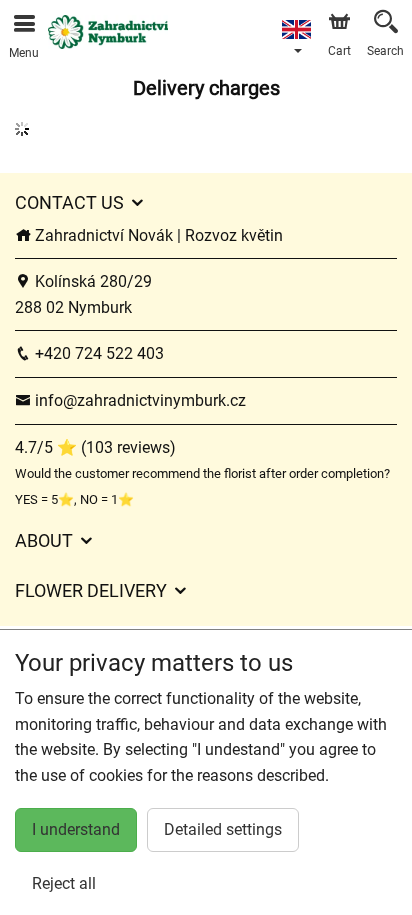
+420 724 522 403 (97, 353)
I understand (76, 829)
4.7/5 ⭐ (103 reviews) (95, 447)
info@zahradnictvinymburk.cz (138, 400)
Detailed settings (223, 829)
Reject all (64, 883)
